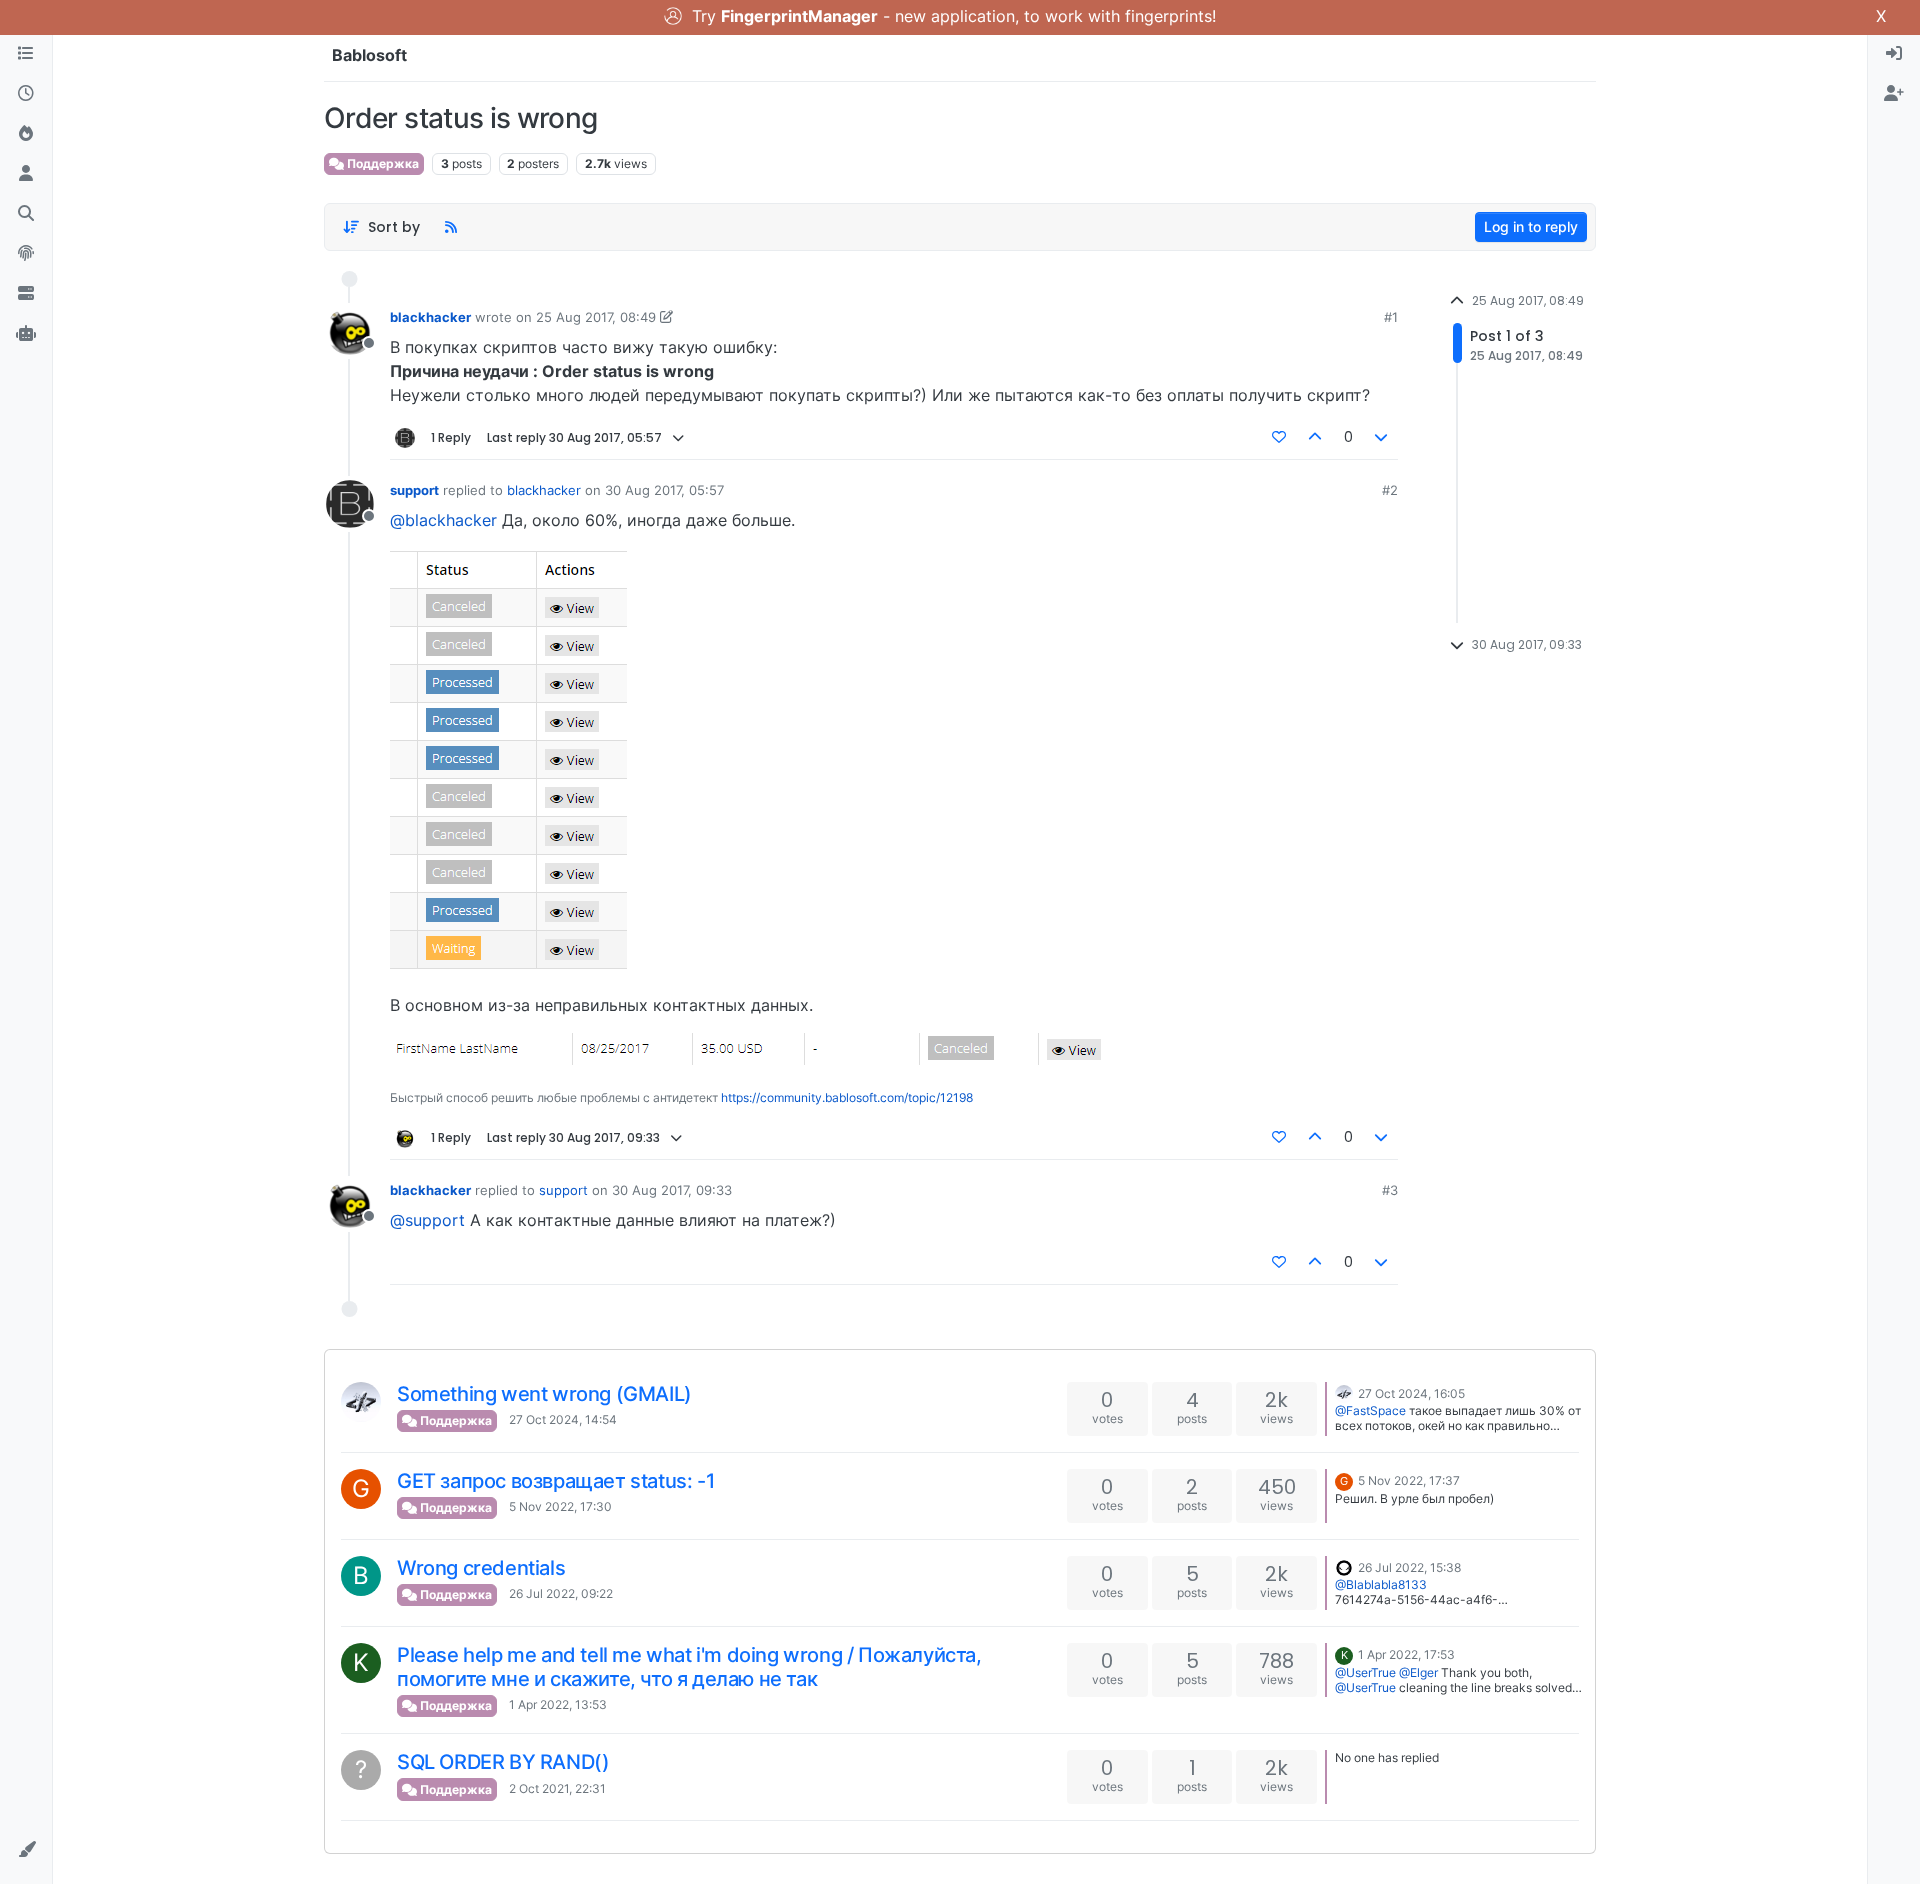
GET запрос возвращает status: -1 (555, 1481)
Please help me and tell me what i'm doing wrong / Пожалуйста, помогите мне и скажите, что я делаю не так (689, 1667)
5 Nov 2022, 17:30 (560, 1506)
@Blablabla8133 (1381, 1584)
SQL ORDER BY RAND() (503, 1762)
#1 (1391, 317)
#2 (1390, 490)
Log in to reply (1531, 226)
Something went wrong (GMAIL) (544, 1394)
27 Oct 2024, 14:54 (563, 1419)
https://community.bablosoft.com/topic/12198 (847, 1097)
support (414, 490)
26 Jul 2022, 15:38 (1409, 1567)
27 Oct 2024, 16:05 (1411, 1393)
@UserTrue (1365, 1672)
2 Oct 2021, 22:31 (557, 1788)
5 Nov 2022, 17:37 (1409, 1480)
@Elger (1418, 1672)
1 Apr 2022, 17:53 (1406, 1654)
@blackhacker (443, 520)
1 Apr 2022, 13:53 (558, 1704)
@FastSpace (1370, 1410)
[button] (26, 1850)
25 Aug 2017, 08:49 (596, 317)
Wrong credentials (481, 1568)
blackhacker (430, 317)
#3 (1390, 1190)
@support (427, 1220)
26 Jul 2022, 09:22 (561, 1593)
